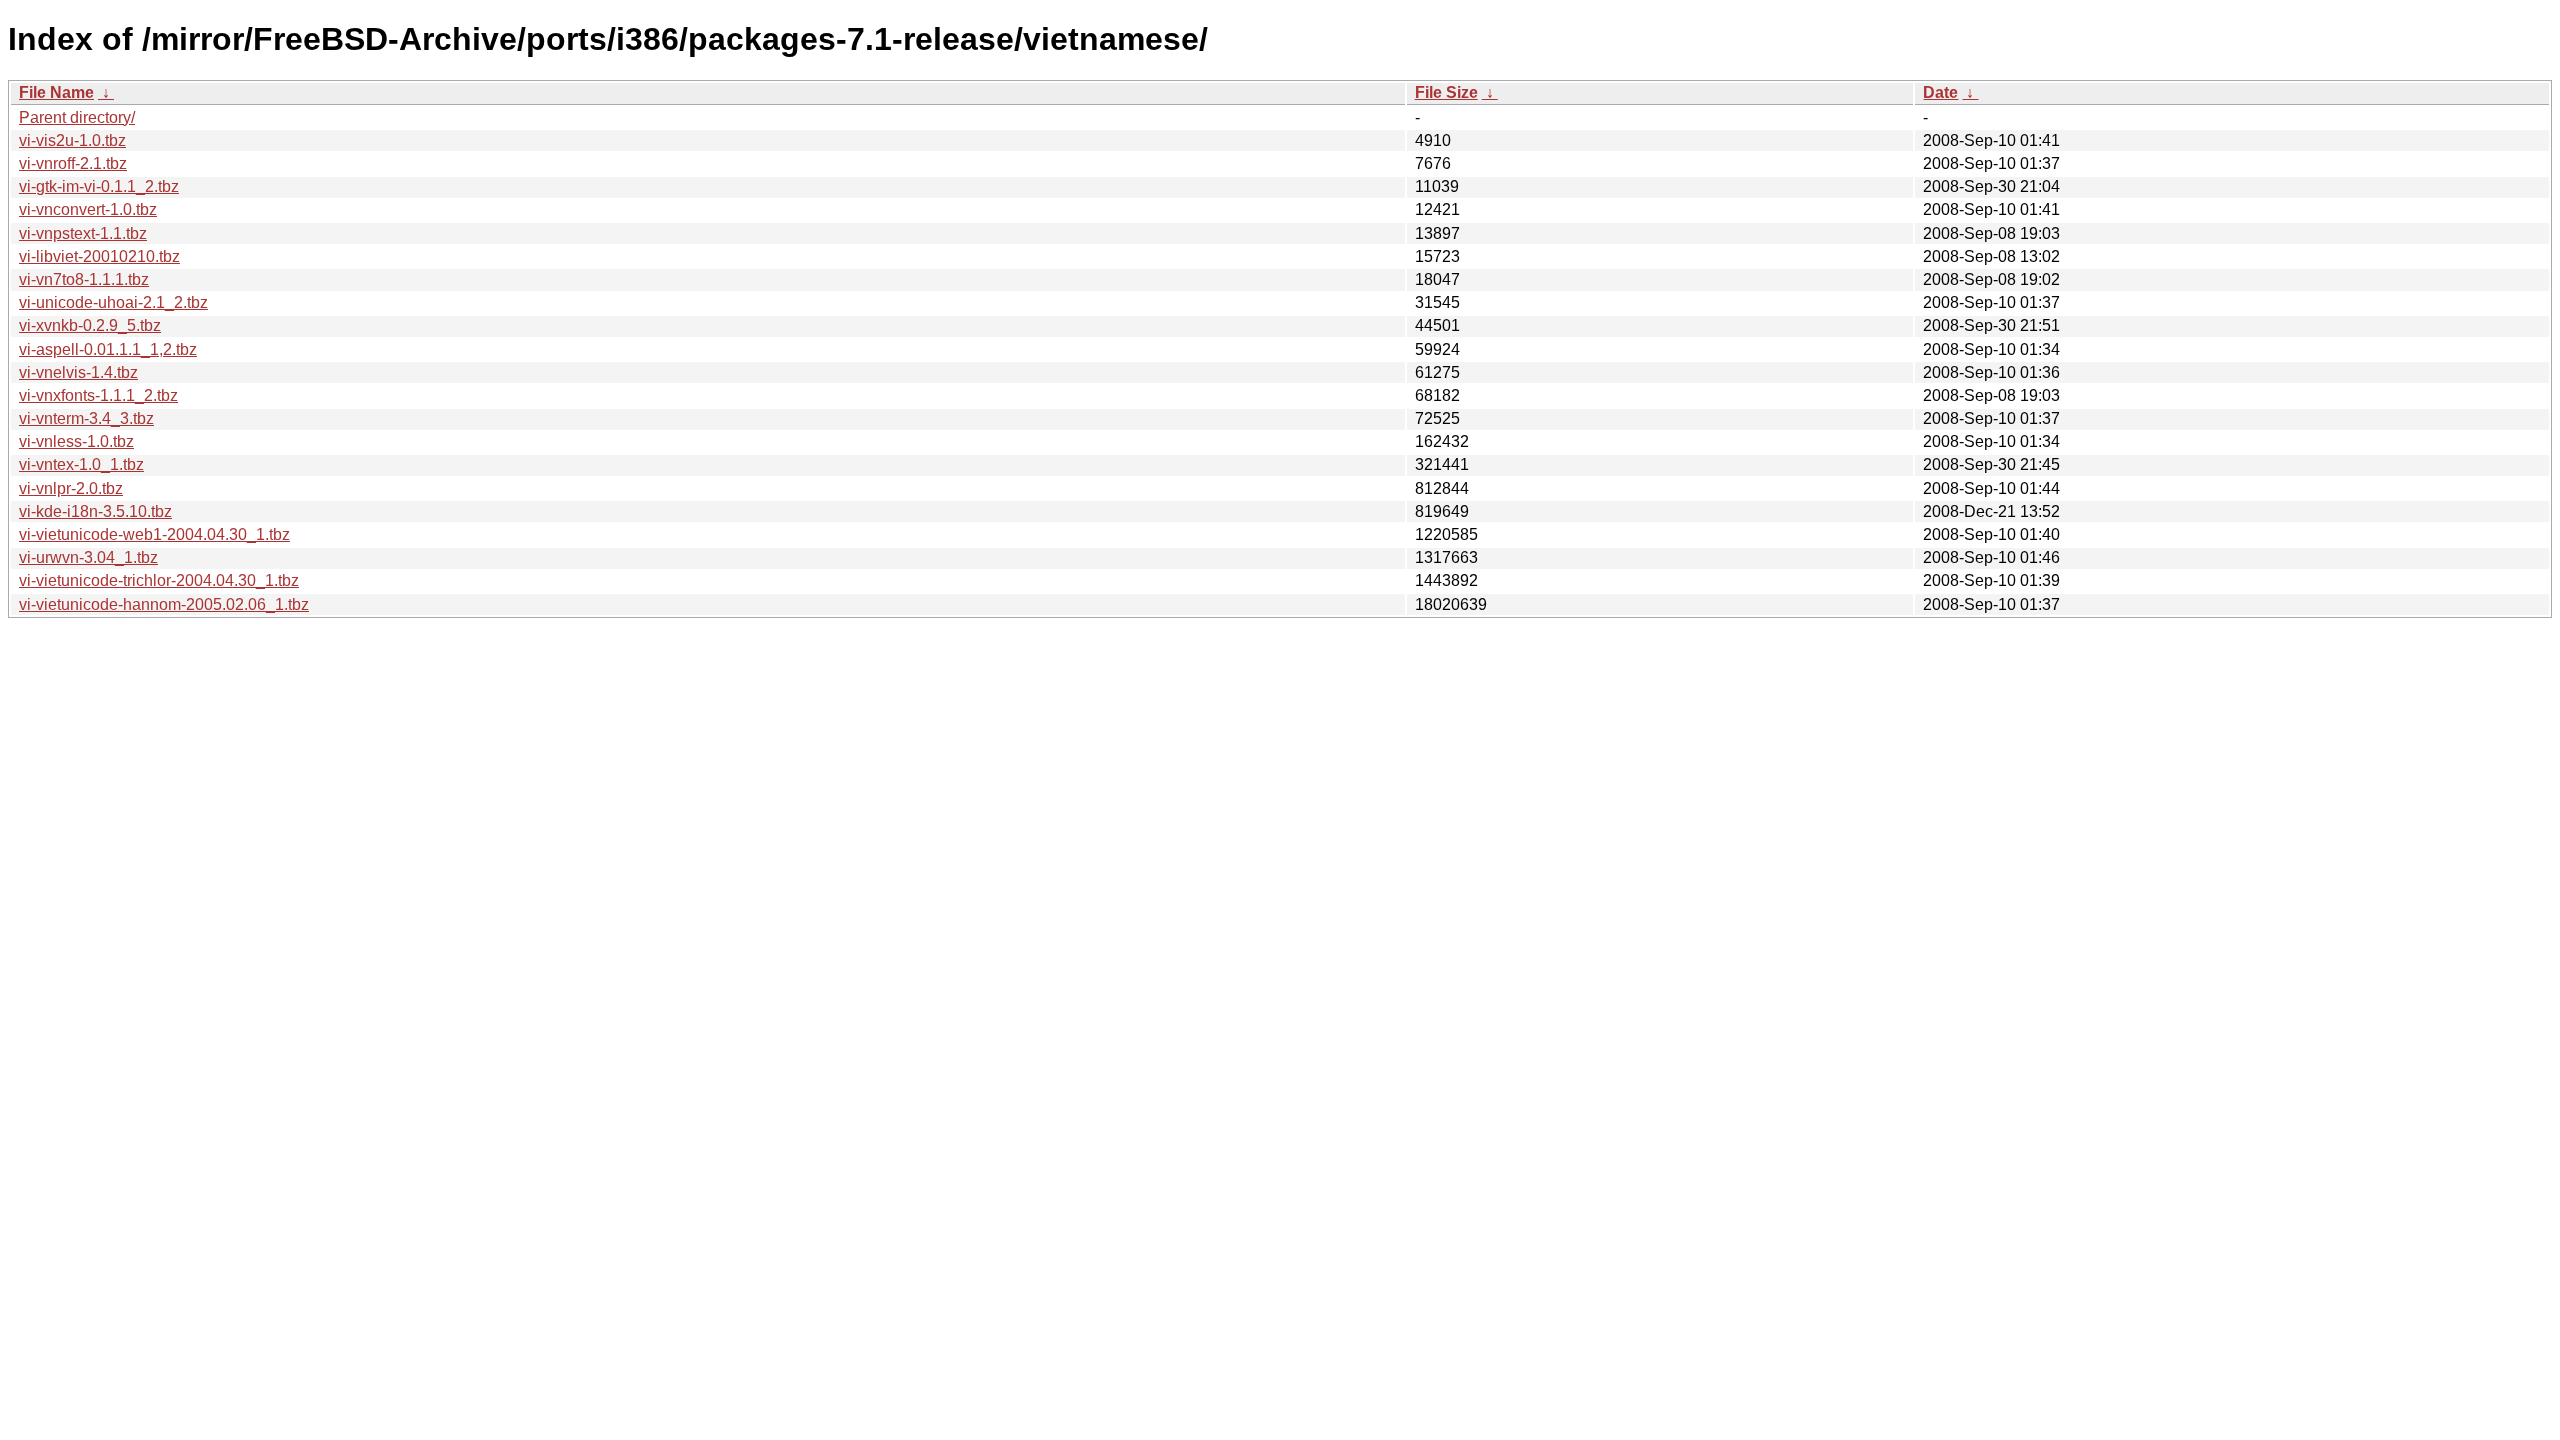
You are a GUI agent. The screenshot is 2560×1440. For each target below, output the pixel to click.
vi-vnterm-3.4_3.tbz (86, 418)
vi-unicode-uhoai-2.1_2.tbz (113, 302)
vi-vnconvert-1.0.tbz (88, 209)
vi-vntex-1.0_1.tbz (81, 464)
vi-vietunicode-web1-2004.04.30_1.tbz (154, 534)
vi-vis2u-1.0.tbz (72, 140)
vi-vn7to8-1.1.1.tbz (84, 279)
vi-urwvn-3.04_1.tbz (88, 557)
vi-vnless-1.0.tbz (76, 441)
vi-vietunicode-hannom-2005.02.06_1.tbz (164, 604)
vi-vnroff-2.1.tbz (73, 163)
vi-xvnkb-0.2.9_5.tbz (90, 325)
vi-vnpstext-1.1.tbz (83, 233)
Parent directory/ (77, 117)
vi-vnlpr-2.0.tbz (71, 488)
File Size (1446, 92)
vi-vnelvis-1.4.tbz (78, 372)
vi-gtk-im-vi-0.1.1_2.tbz (99, 186)
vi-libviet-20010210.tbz (99, 256)
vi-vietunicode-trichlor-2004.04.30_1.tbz (159, 580)
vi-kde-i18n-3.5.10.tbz (95, 511)
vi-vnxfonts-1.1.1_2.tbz (98, 395)
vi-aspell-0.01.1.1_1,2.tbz (108, 349)
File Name (56, 92)
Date (1940, 92)
